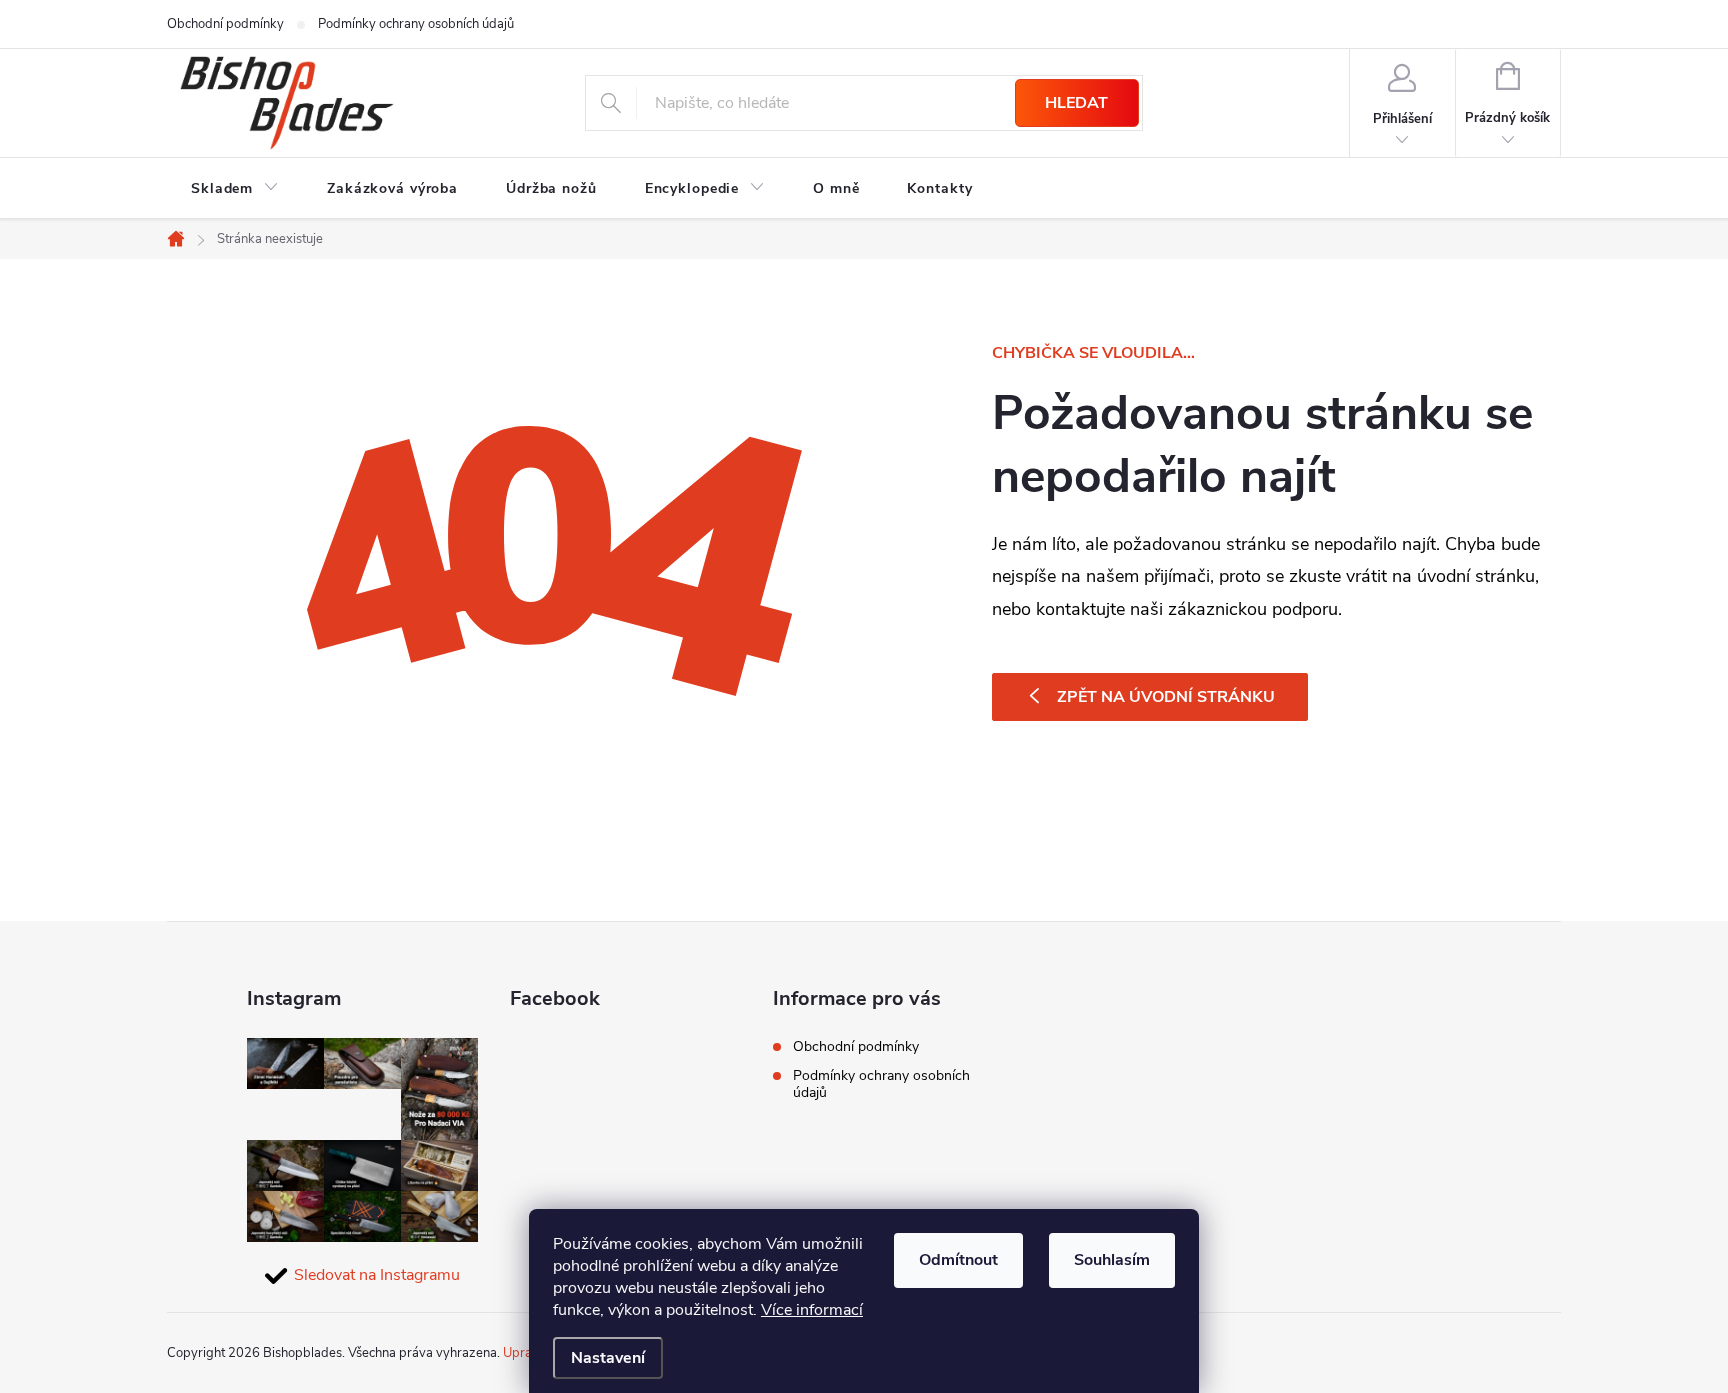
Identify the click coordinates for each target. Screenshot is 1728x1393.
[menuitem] (235, 189)
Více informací (812, 1310)
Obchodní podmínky (225, 24)
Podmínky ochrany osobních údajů (416, 24)
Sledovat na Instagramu (377, 1275)
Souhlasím (1112, 1260)
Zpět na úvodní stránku (1166, 697)
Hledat (1076, 103)
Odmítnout (958, 1260)
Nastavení (608, 1358)
